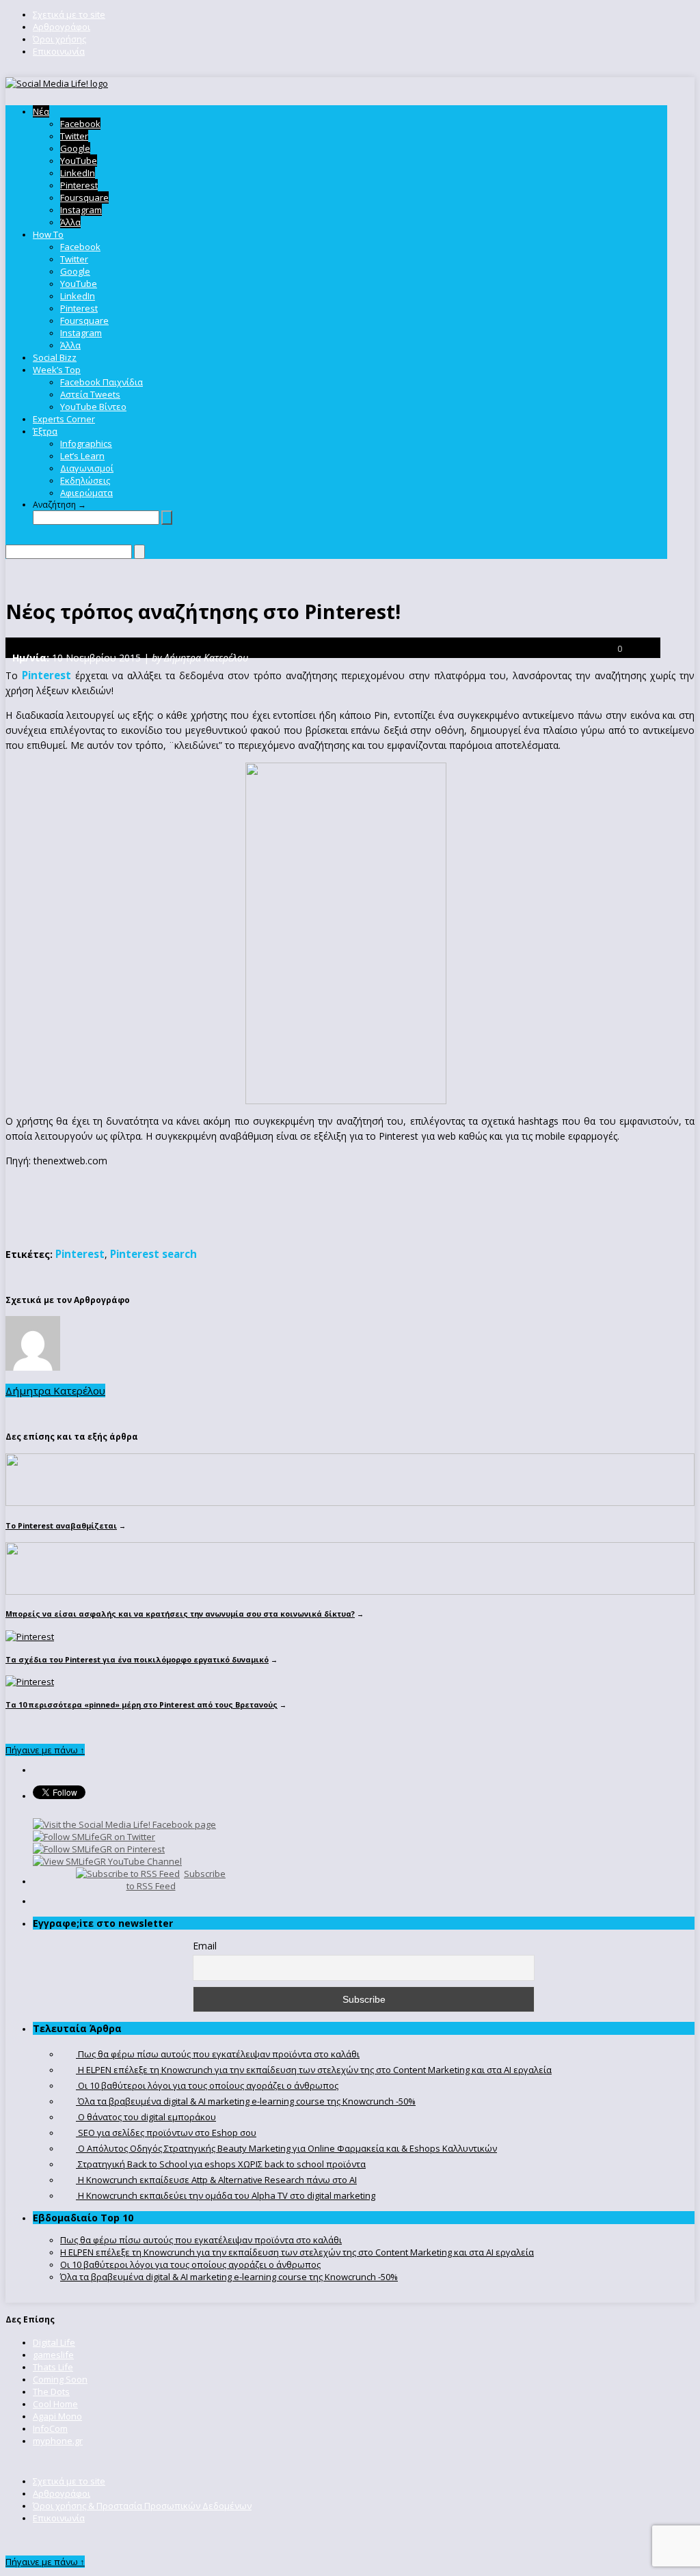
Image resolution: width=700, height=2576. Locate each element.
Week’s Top (57, 370)
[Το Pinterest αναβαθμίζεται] (350, 1503)
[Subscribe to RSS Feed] (128, 1874)
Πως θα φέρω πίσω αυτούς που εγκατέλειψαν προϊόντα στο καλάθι (201, 2240)
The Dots (51, 2392)
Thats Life (53, 2367)
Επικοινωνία (59, 51)
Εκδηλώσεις (85, 480)
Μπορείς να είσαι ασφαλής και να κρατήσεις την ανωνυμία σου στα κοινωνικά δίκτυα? (180, 1614)
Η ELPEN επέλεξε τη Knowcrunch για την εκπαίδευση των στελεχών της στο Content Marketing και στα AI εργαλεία (297, 2252)
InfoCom (50, 2428)
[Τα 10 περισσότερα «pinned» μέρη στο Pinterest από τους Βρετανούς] (30, 1682)
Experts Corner (64, 419)
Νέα (41, 111)
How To (48, 234)
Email (205, 1946)
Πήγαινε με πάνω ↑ (45, 1750)
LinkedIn (78, 173)
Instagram (81, 210)
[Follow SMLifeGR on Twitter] (94, 1837)
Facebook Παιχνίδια (102, 382)
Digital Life (54, 2342)
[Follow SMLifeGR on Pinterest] (99, 1849)
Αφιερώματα (86, 493)
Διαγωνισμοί (87, 468)
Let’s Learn (82, 456)
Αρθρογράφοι (62, 27)
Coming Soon (60, 2379)
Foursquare (84, 197)
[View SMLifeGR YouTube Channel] (107, 1861)
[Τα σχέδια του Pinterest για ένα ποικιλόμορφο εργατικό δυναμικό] (30, 1636)
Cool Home (55, 2404)
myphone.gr (58, 2441)
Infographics (86, 443)
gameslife (53, 2355)
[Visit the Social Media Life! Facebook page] (124, 1824)
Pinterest (79, 185)
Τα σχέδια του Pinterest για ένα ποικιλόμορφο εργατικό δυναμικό (137, 1659)
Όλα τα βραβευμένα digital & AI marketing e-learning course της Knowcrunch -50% (229, 2277)
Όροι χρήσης (59, 39)
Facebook (80, 124)
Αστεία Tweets (90, 394)
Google (75, 148)
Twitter (74, 136)
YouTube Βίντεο (93, 407)
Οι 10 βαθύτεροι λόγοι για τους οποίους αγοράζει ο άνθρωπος (190, 2264)
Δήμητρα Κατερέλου (55, 1390)
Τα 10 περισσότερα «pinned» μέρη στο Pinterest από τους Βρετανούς (142, 1704)
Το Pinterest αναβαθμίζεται (61, 1525)
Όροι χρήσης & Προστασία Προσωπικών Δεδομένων (142, 2506)
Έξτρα (45, 431)
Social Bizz (55, 357)
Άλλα (70, 222)
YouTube (79, 161)
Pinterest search (153, 1254)
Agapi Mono (57, 2416)
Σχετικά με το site (69, 14)
